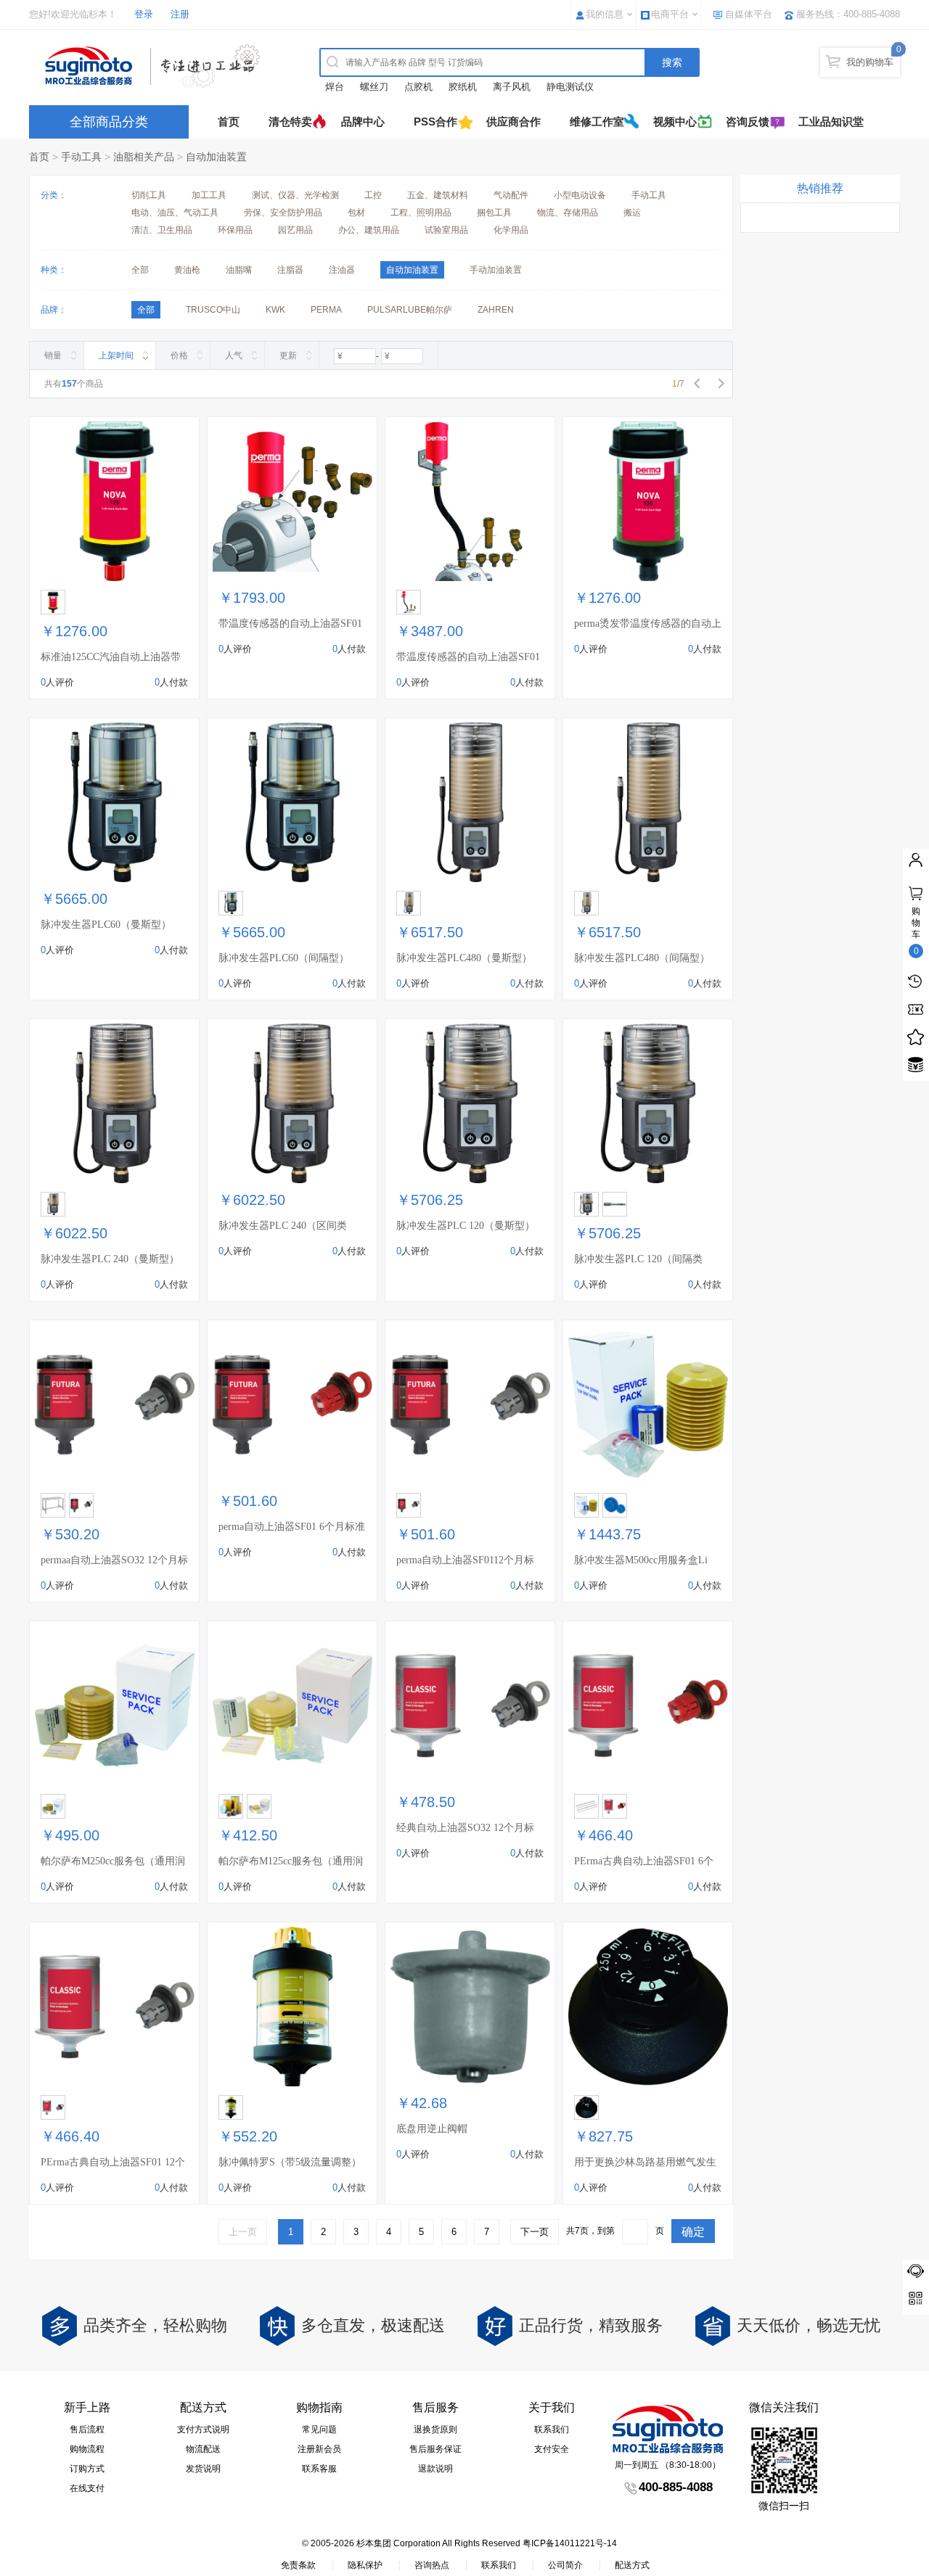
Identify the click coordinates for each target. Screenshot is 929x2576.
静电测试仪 (570, 87)
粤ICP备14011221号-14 (570, 2543)
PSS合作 (435, 122)
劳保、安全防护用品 (283, 213)
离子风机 (512, 87)
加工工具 (209, 195)
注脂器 (290, 270)
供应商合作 (513, 122)
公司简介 (565, 2565)
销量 (53, 355)
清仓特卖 (290, 122)
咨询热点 (432, 2565)
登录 (144, 14)
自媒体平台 (749, 14)
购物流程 (87, 2449)
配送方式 (632, 2565)
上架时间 (116, 355)
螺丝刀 (374, 87)
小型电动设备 (580, 195)
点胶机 (418, 87)
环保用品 (235, 230)
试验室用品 (446, 230)
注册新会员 (319, 2449)
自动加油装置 (216, 157)
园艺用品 (295, 230)
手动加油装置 (496, 270)
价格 (179, 355)
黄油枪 (187, 270)
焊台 (335, 87)
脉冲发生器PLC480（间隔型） (642, 958)
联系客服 (319, 2469)
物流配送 (203, 2449)
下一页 (535, 2232)
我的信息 (605, 14)
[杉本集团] (156, 66)
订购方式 (87, 2469)
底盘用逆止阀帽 (432, 2129)
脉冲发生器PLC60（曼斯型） (106, 925)
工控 (373, 195)
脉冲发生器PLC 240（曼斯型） (110, 1259)
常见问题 (319, 2429)
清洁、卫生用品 (162, 230)
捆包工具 (494, 213)
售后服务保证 (435, 2449)
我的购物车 (870, 62)
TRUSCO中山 (213, 310)
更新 (288, 355)
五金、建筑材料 (438, 195)
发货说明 (203, 2469)
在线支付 (87, 2488)
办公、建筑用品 (369, 230)
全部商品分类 (109, 122)
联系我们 (552, 2429)
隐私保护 (365, 2565)
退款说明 (435, 2469)
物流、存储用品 (568, 213)
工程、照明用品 (421, 213)
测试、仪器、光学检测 (295, 195)
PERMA (326, 310)
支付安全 (552, 2449)
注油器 (342, 270)
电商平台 (670, 14)
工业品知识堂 (831, 122)
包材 (356, 213)
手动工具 (81, 157)
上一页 (243, 2232)
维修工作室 (597, 122)
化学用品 (511, 230)
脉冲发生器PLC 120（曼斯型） (466, 1226)
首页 (229, 122)
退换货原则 (435, 2429)
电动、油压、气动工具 (175, 213)
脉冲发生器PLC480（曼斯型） (464, 958)
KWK (275, 310)
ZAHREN (496, 310)
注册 (180, 14)
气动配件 (511, 195)
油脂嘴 (239, 270)
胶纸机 (463, 87)
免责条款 (298, 2565)
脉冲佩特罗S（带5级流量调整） (290, 2162)
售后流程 (87, 2429)
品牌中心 (363, 122)
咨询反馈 (748, 122)
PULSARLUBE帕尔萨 (410, 310)
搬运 (632, 213)
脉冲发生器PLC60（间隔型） (284, 958)
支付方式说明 (203, 2429)
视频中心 (675, 122)
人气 (234, 355)
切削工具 (149, 195)
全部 (140, 270)
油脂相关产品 (144, 157)
